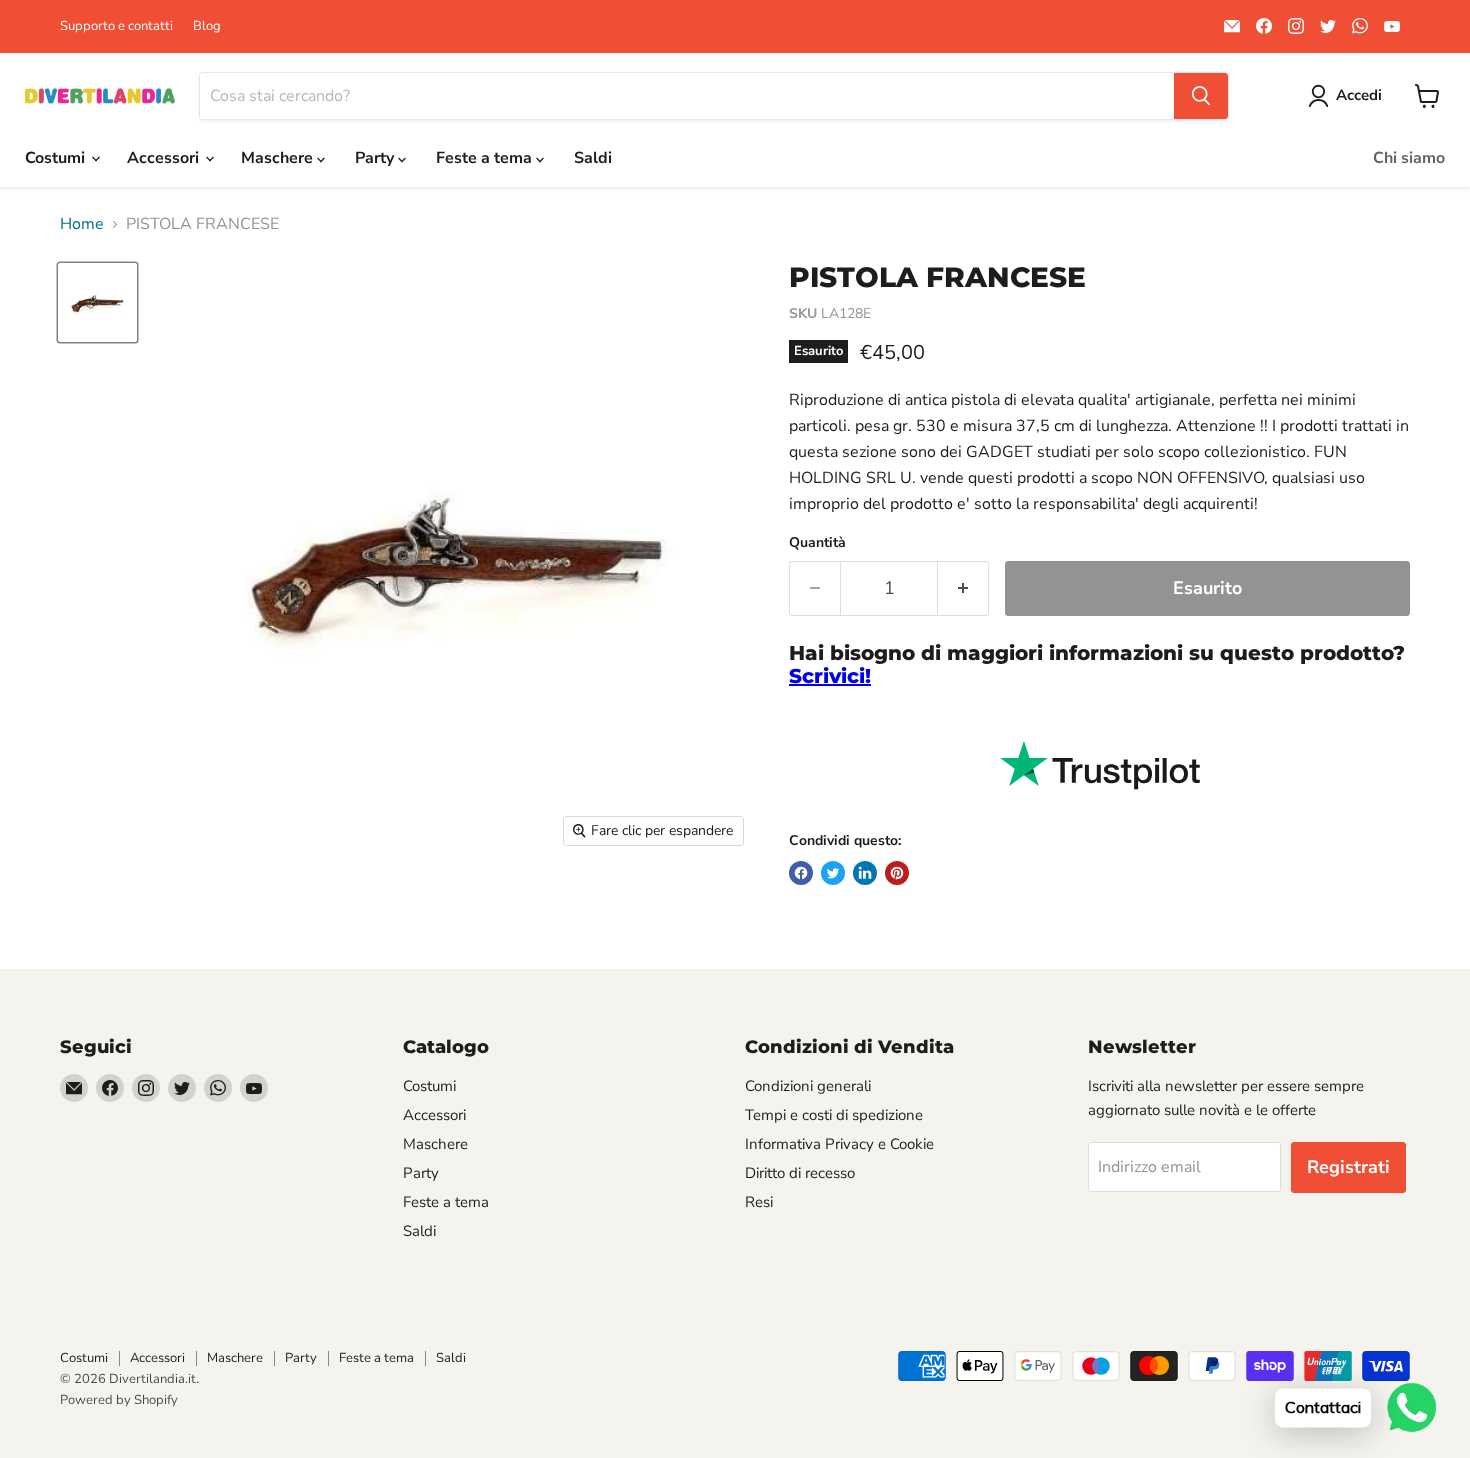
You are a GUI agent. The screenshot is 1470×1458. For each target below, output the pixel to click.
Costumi (57, 158)
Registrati (1348, 1167)
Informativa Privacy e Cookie (839, 1144)
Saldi (593, 158)
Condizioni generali (808, 1086)
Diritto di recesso (800, 1173)
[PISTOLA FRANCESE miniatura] (97, 302)
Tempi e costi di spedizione (834, 1115)
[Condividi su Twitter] (833, 873)
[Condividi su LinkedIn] (865, 873)
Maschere (279, 158)
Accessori (165, 158)
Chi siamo (1409, 158)
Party (376, 158)
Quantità (817, 543)
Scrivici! (830, 676)
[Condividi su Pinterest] (897, 873)
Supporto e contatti (116, 26)
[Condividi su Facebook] (801, 873)
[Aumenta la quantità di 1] (963, 588)
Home (82, 224)
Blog (207, 26)
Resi (759, 1202)
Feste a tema (486, 158)
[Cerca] (1201, 96)
